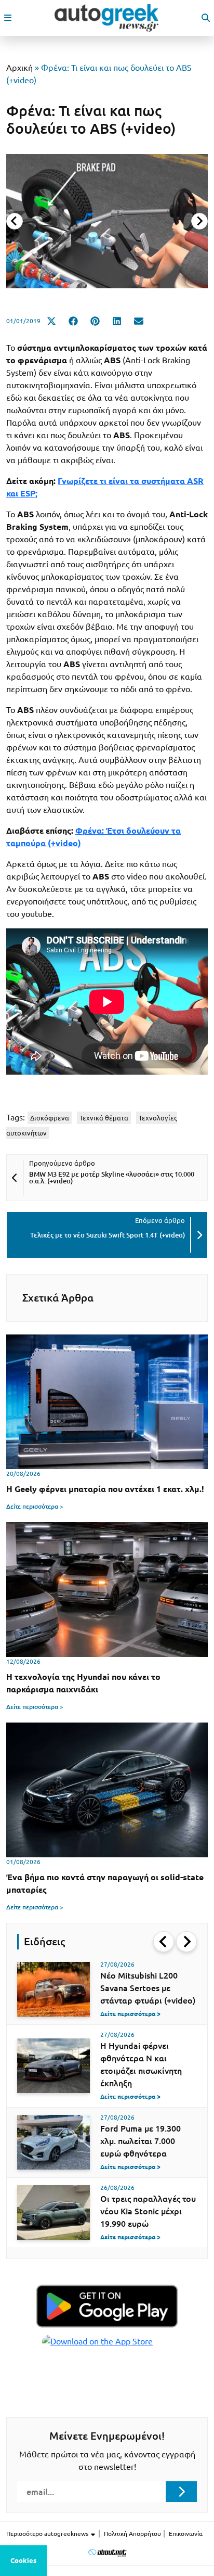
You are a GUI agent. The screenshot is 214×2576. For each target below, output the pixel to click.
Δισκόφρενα (50, 1118)
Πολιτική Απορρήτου (132, 2534)
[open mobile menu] (8, 18)
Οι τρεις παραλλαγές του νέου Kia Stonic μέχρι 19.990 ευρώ (148, 2211)
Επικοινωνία (186, 2534)
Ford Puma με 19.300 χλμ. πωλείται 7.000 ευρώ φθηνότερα (141, 2141)
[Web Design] (107, 2552)
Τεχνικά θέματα (104, 1118)
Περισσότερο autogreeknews (48, 2534)
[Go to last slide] (164, 1942)
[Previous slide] (15, 221)
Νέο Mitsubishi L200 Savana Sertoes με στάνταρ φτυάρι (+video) (148, 1988)
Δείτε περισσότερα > (35, 1506)
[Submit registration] (181, 2492)
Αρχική (19, 68)
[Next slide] (199, 221)
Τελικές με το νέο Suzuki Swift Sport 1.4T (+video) (108, 1235)
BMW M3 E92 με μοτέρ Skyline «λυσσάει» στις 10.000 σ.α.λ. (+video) (112, 1177)
